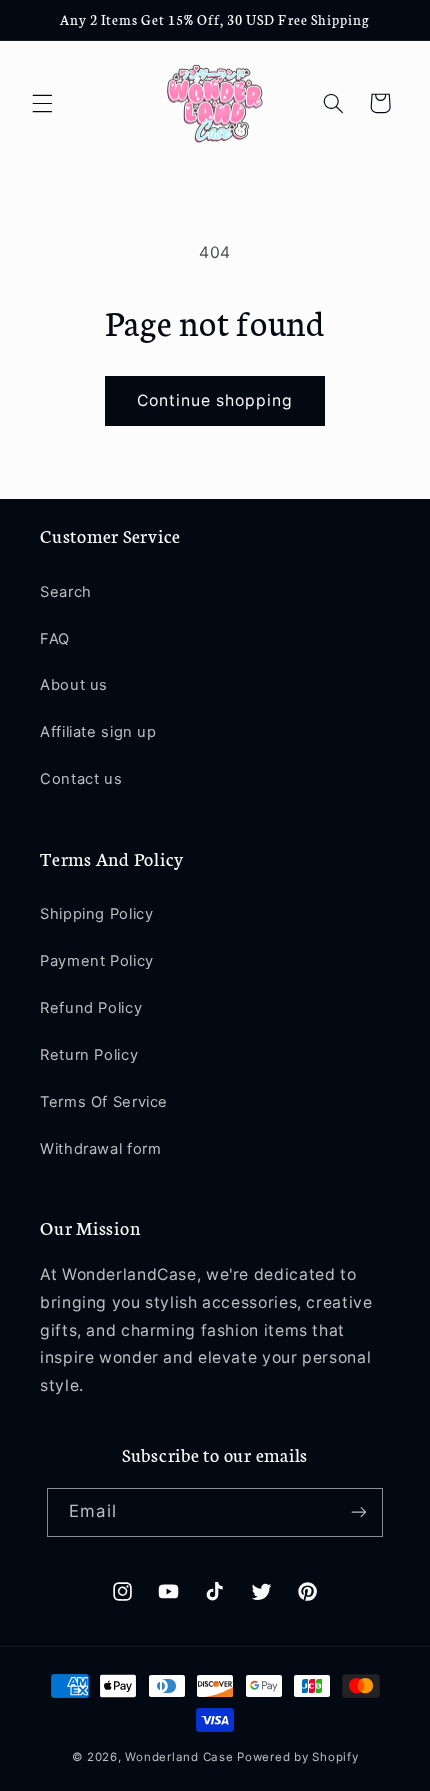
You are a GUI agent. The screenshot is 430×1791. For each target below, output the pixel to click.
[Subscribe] (358, 1512)
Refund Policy (91, 1008)
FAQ (55, 639)
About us (74, 685)
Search (66, 592)
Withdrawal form (100, 1149)
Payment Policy (97, 961)
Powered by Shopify (297, 1757)
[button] (42, 103)
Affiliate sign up (98, 732)
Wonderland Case (179, 1757)
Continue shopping (215, 400)
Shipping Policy (96, 914)
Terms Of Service (104, 1102)
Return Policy (89, 1055)
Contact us (81, 779)
